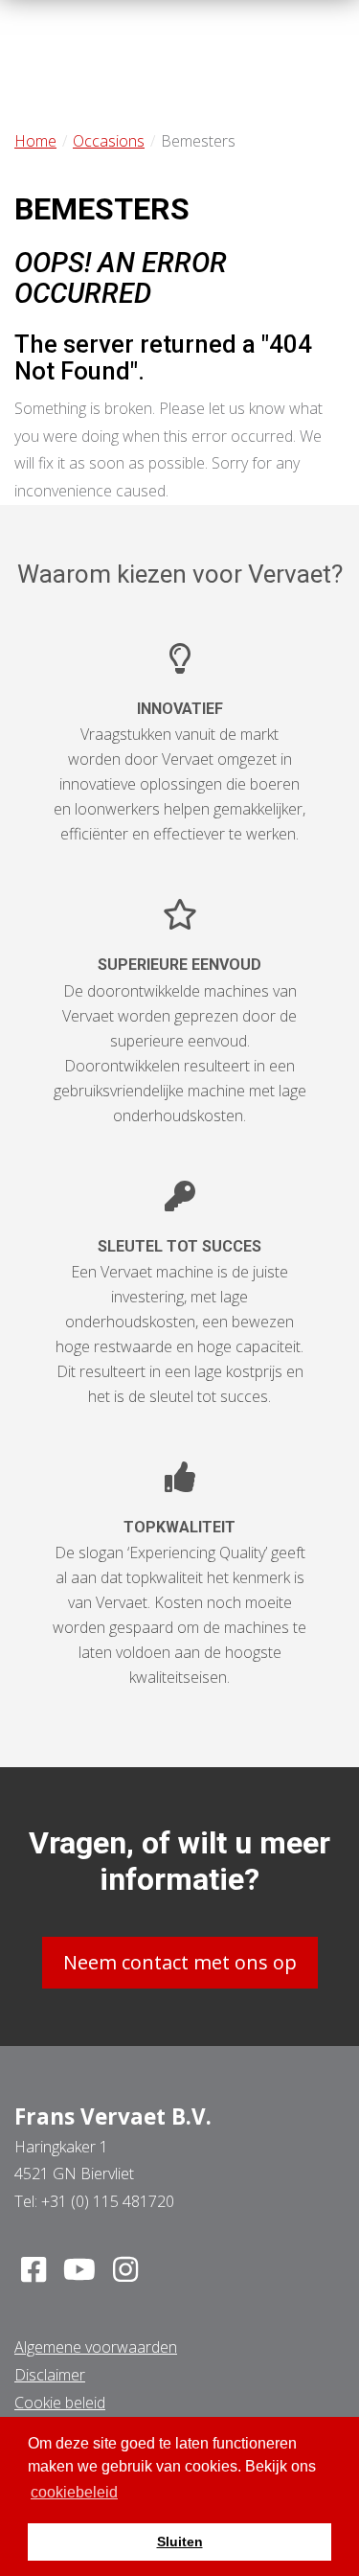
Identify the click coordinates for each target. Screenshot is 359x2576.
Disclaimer (50, 2375)
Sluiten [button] (180, 2541)
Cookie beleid (60, 2403)
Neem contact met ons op (180, 1962)
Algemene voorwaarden (96, 2347)
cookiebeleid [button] (74, 2492)
